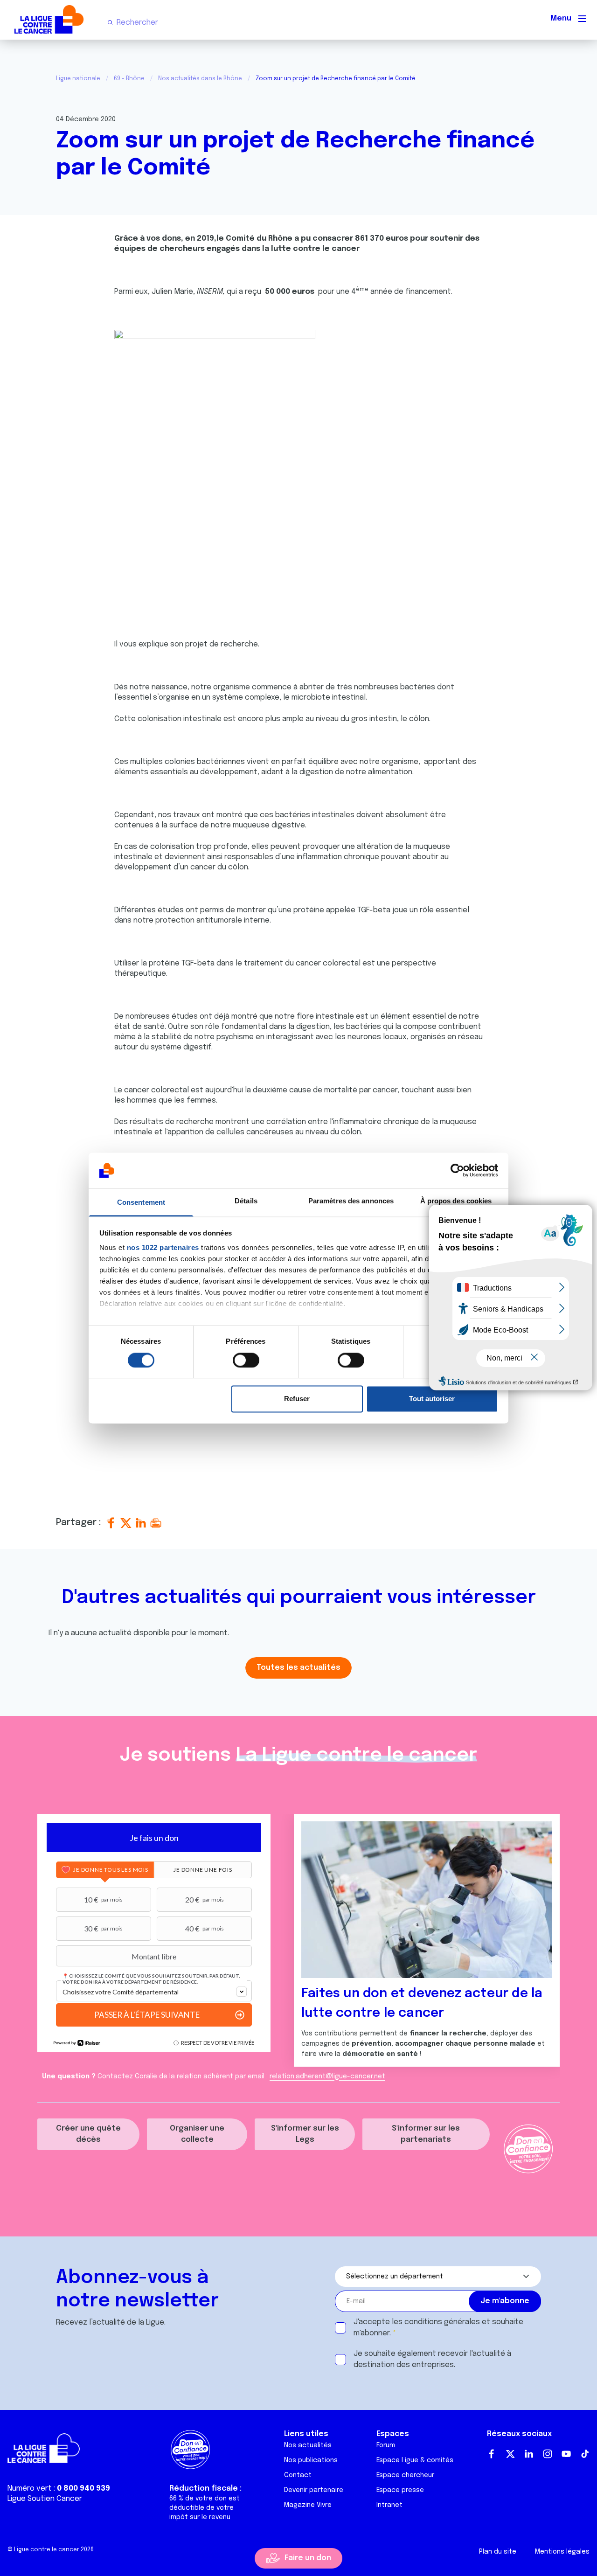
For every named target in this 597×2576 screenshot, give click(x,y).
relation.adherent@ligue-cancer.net (327, 2076)
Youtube (566, 2454)
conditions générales (442, 2322)
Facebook (492, 2454)
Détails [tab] (246, 1201)
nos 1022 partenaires (163, 1248)
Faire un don (308, 2558)
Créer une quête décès (88, 2134)
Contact (298, 2475)
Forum (386, 2445)
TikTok (585, 2454)
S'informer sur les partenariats (426, 2134)
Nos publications (311, 2460)
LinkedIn (529, 2454)
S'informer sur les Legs (305, 2134)
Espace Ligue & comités (415, 2460)
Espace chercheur (405, 2475)
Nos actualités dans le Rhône (200, 79)
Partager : (80, 1523)
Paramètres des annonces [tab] (351, 1201)
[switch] (246, 1360)
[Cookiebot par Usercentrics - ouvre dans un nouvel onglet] (457, 1170)
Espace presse (400, 2490)
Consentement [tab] (141, 1203)
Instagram (548, 2454)
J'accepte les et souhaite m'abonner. (438, 2328)
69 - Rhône (129, 79)
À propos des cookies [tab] (456, 1201)
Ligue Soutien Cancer (45, 2499)
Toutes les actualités (298, 1668)
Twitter (510, 2454)
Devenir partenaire (314, 2490)
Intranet (389, 2505)
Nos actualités (308, 2445)
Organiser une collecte (197, 2134)
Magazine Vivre (308, 2505)
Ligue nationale (78, 79)
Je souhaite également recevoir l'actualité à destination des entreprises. (432, 2359)
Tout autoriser (432, 1399)
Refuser (297, 1399)
